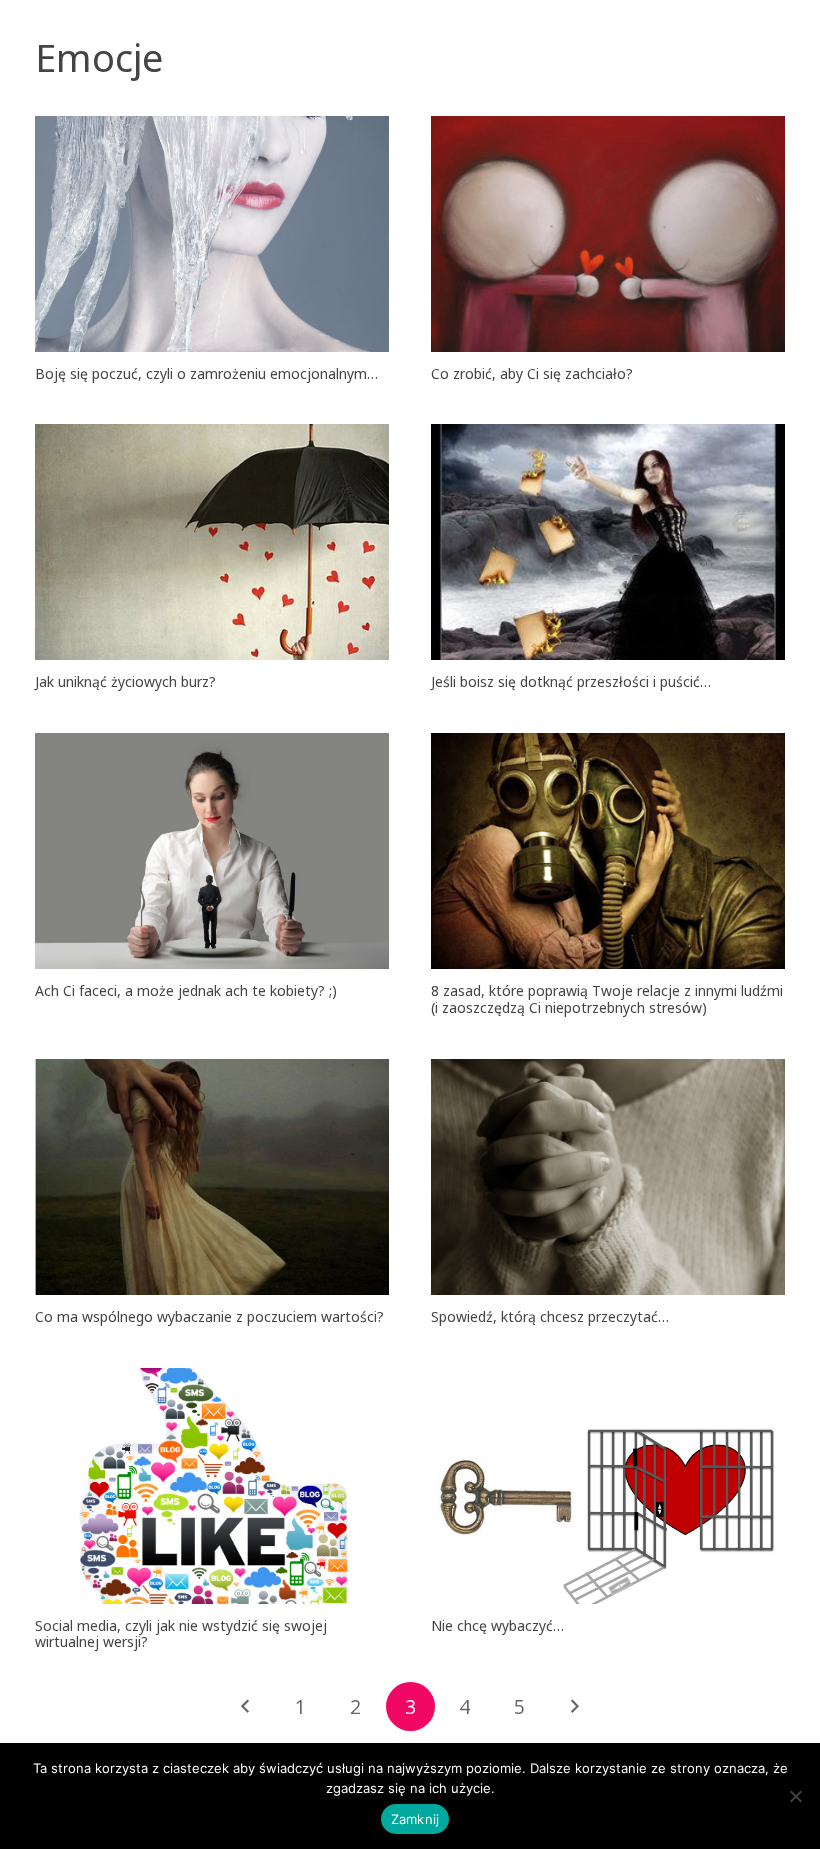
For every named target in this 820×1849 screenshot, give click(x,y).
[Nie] (795, 1796)
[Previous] (246, 1706)
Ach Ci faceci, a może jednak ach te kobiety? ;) (186, 990)
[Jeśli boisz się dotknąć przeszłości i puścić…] (608, 542)
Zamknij (415, 1819)
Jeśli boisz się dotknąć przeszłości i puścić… (571, 681)
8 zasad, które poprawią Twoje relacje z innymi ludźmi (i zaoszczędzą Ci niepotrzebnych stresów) (607, 999)
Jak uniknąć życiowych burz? (125, 681)
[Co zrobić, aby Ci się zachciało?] (608, 234)
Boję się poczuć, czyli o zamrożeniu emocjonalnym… (206, 373)
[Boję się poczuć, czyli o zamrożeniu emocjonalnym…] (212, 234)
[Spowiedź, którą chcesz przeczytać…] (608, 1177)
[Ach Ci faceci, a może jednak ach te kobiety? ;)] (212, 851)
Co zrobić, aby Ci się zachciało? (532, 373)
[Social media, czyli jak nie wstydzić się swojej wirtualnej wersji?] (212, 1486)
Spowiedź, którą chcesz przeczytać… (550, 1316)
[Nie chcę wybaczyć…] (608, 1486)
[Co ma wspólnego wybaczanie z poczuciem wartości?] (212, 1177)
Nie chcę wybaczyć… (497, 1625)
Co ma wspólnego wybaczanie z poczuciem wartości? (209, 1316)
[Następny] (573, 1706)
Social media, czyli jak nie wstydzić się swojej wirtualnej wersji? (181, 1634)
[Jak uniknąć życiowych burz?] (212, 542)
